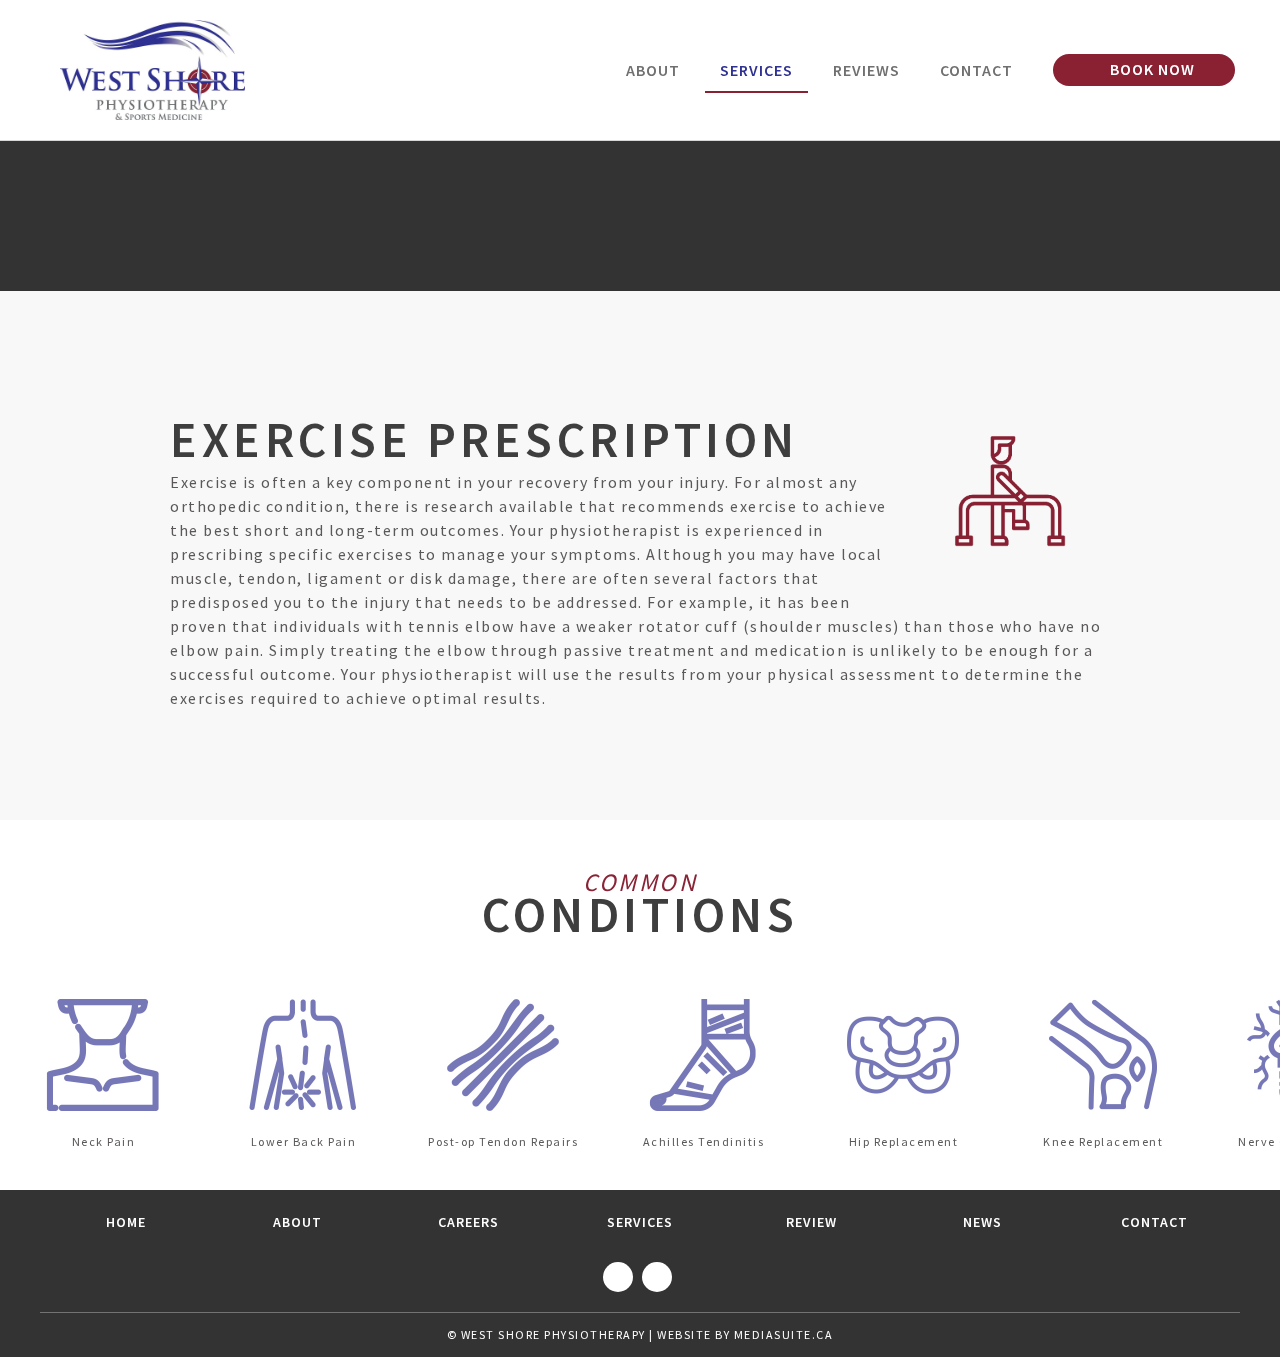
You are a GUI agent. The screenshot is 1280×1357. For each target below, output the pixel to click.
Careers (468, 1222)
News (982, 1222)
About (653, 70)
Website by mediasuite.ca (745, 1334)
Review (811, 1222)
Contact (976, 70)
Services (756, 70)
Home (126, 1222)
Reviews (866, 70)
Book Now (1150, 69)
